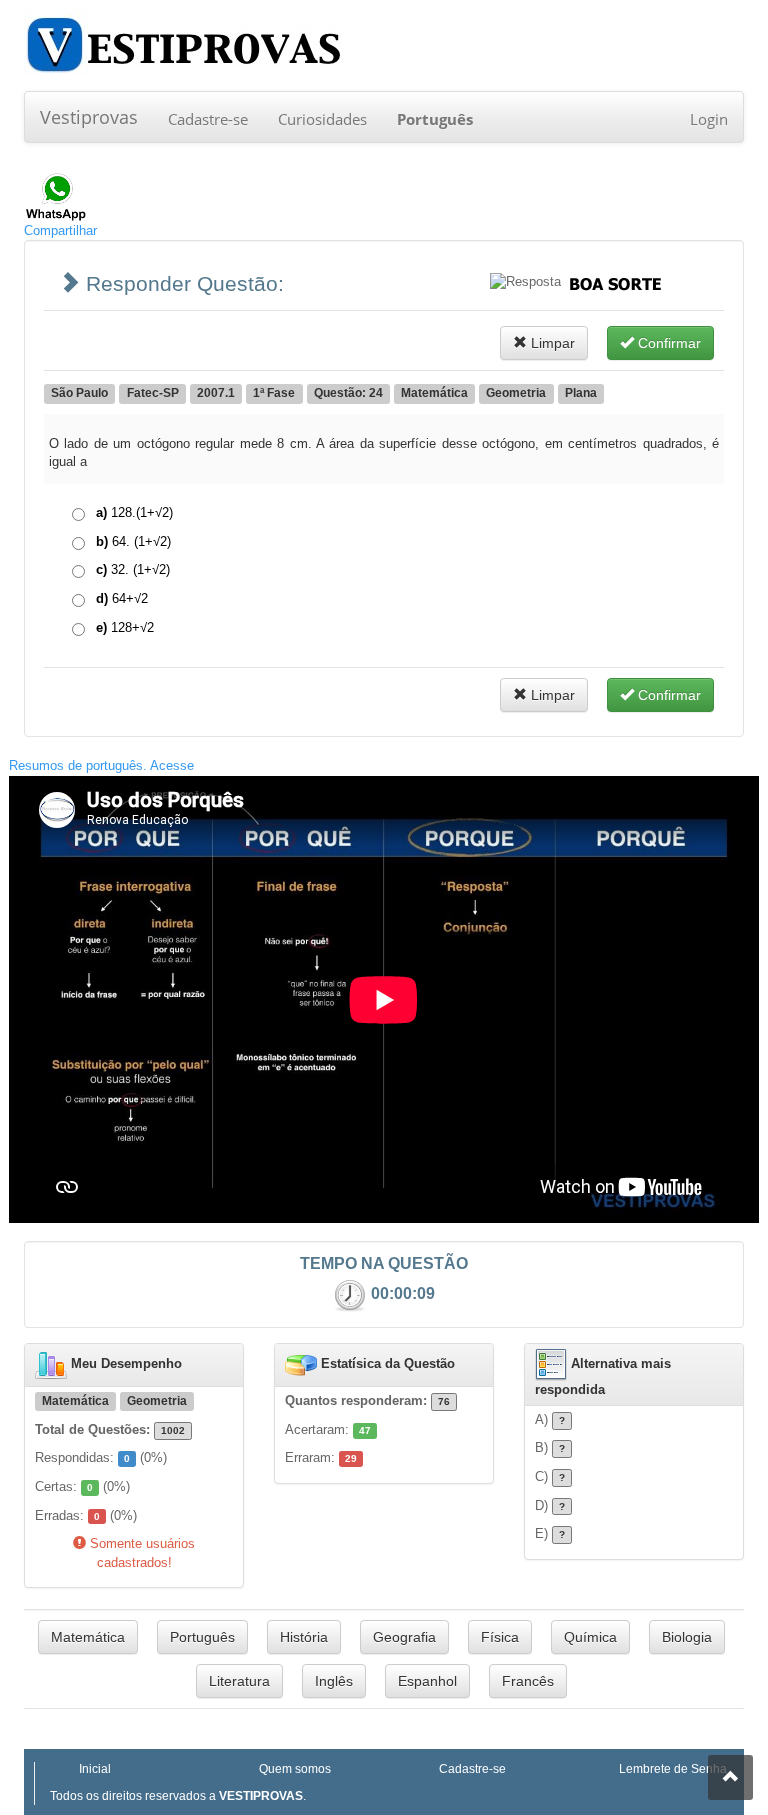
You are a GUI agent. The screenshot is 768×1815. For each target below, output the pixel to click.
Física (500, 1637)
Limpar (551, 343)
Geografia (404, 1637)
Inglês (334, 1681)
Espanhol (427, 1681)
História (304, 1637)
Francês (528, 1681)
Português (202, 1637)
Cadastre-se (208, 119)
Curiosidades (322, 119)
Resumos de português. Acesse (101, 765)
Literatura (239, 1681)
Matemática (88, 1637)
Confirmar (667, 343)
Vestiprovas (89, 117)
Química (590, 1637)
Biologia (687, 1637)
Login (709, 119)
